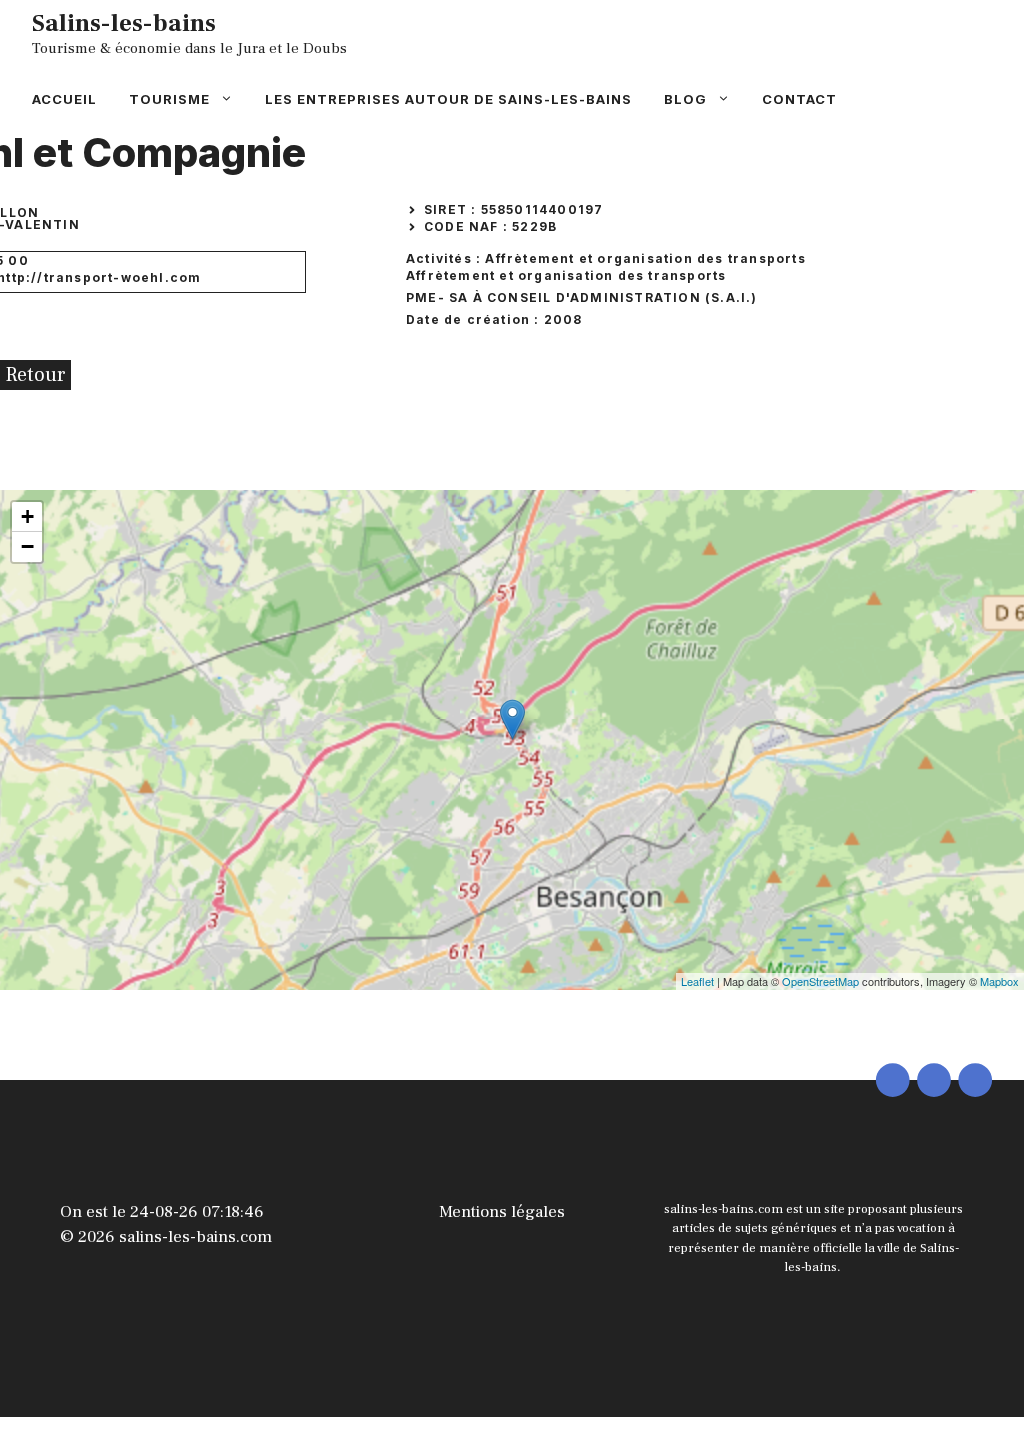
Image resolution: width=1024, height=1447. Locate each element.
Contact (799, 99)
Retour (35, 375)
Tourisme (169, 99)
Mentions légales (502, 1212)
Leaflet (697, 981)
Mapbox (999, 981)
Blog (685, 99)
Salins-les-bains (124, 23)
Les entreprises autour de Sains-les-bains (448, 99)
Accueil (64, 99)
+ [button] (27, 516)
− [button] (27, 546)
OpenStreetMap (820, 981)
